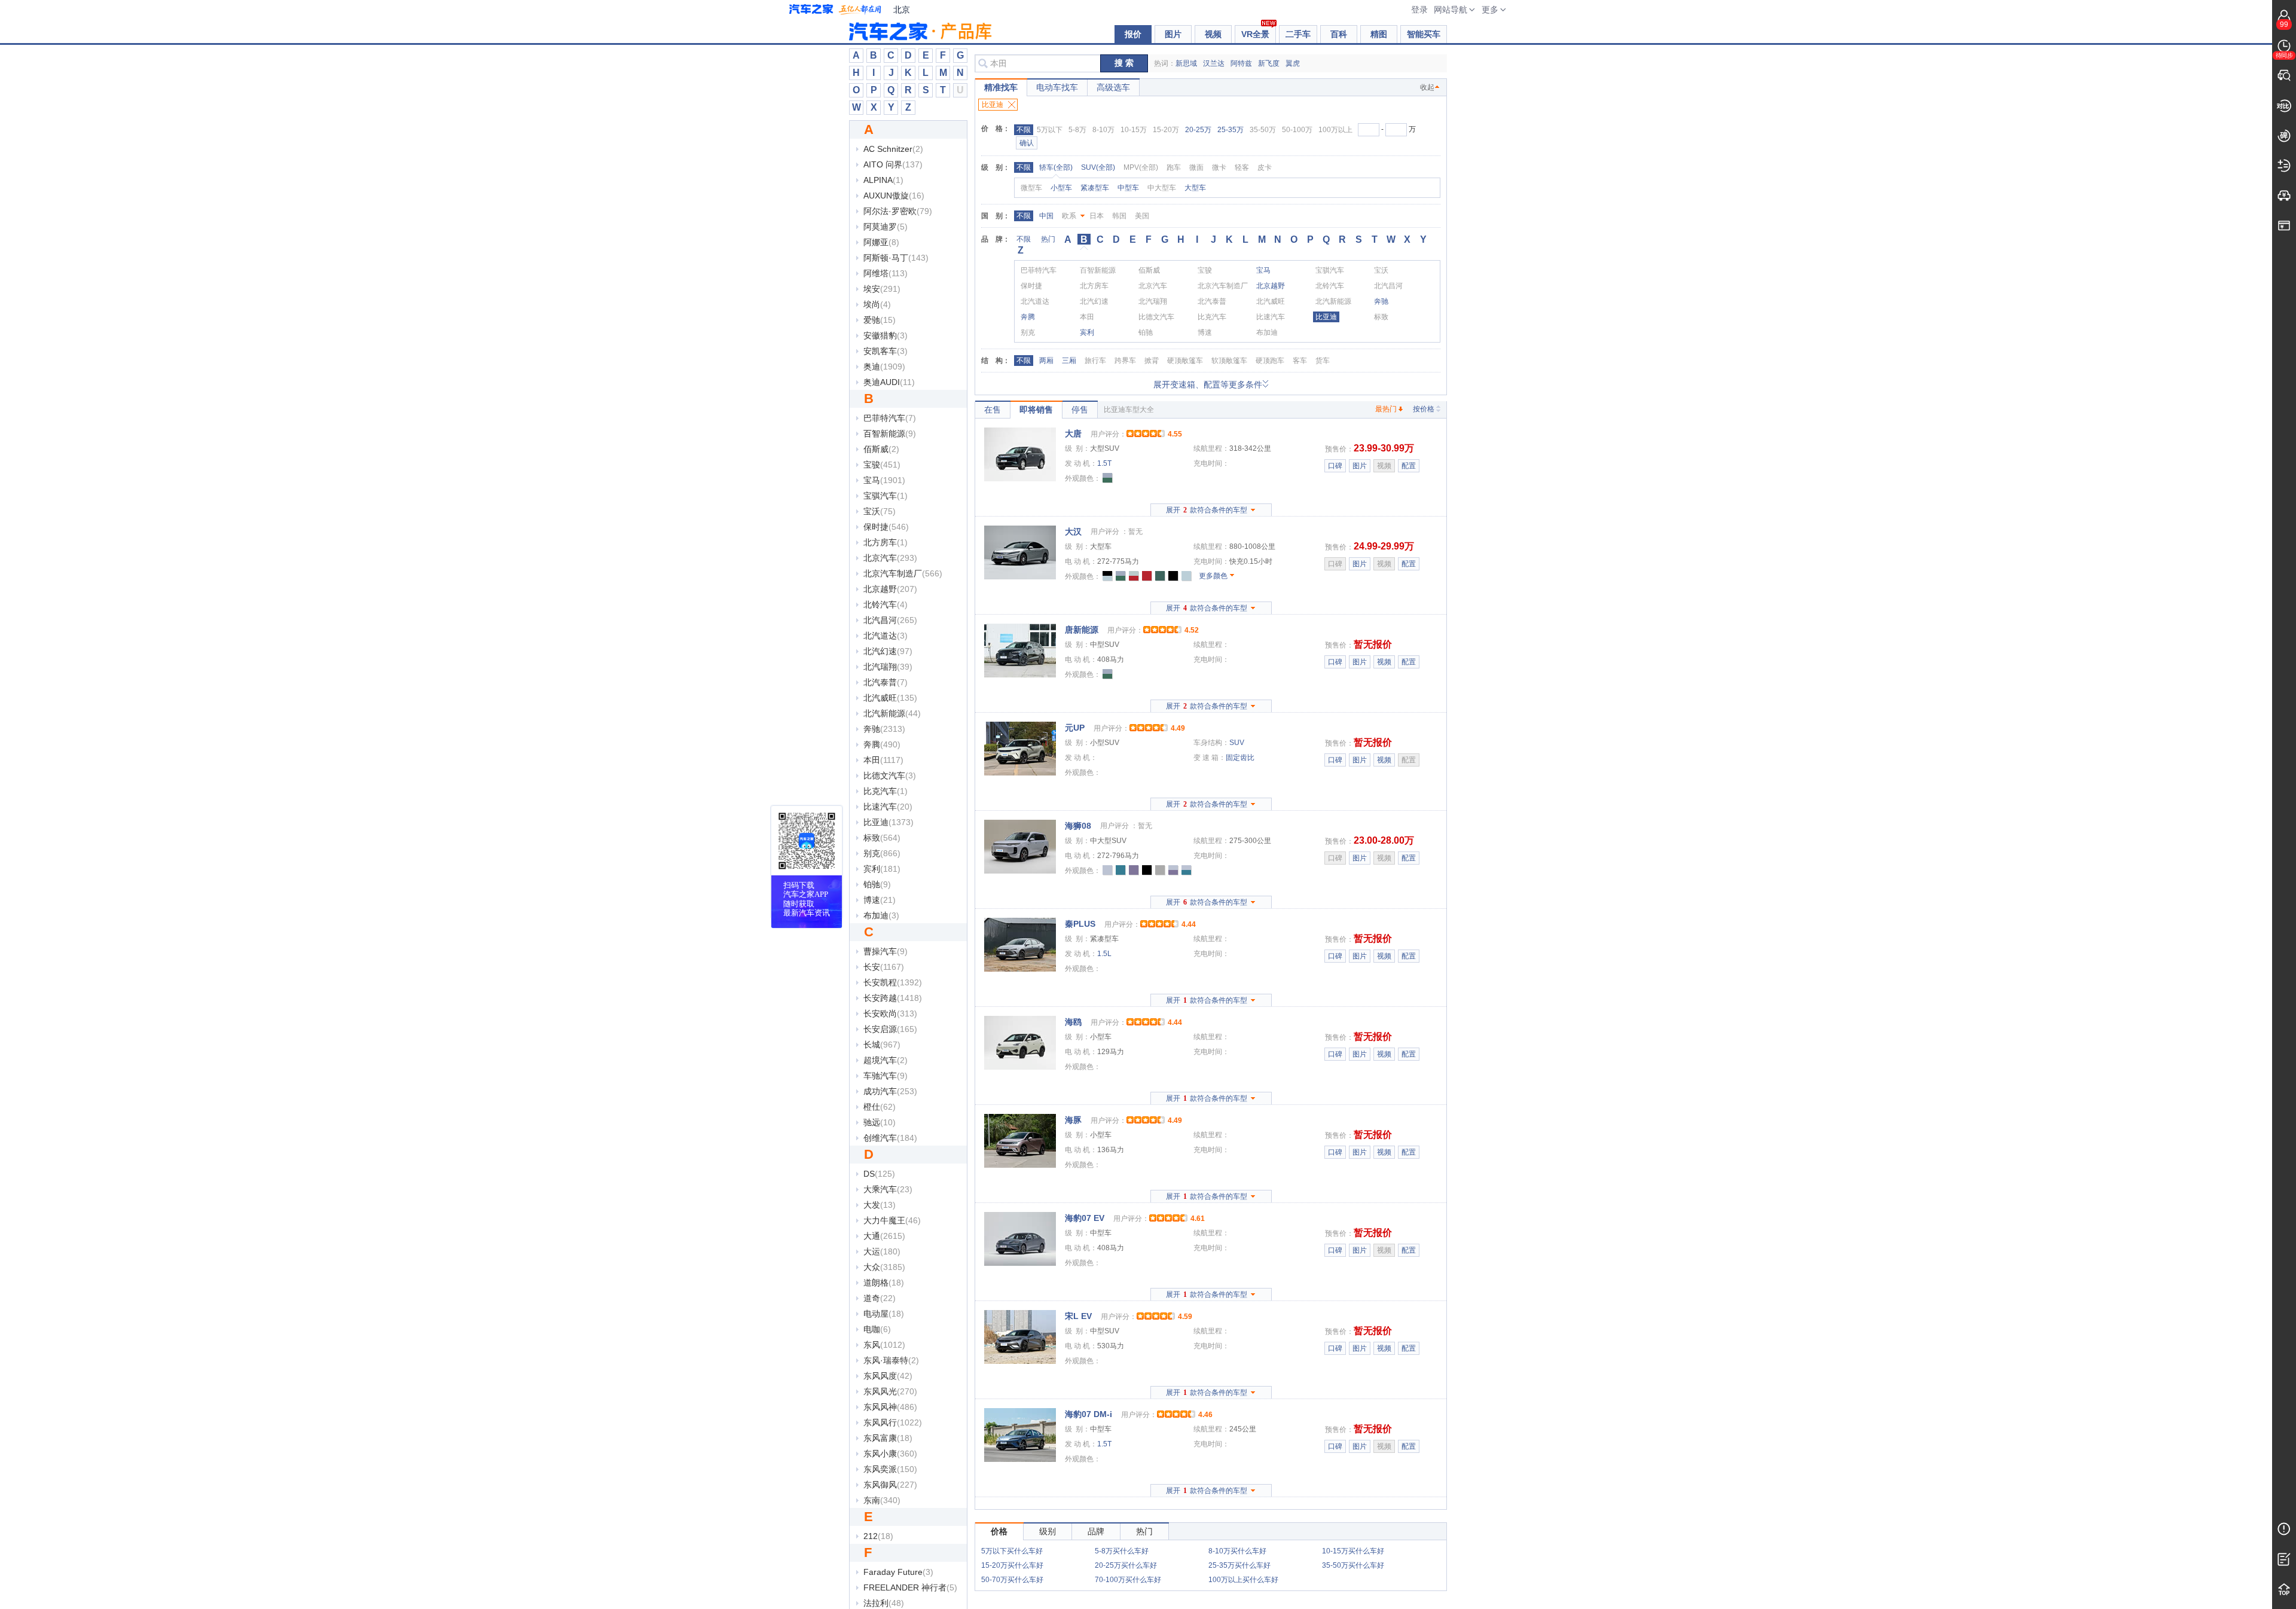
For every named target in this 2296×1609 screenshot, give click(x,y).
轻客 (1242, 167)
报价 (1133, 34)
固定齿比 (1240, 758)
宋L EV (1078, 1316)
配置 (1409, 466)
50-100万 (1297, 130)
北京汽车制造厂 (903, 573)
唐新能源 (1082, 630)
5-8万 (1077, 130)
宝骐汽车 (886, 496)
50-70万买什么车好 (1012, 1580)
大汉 (1073, 532)
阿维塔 (886, 273)
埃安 (882, 289)
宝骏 (882, 465)
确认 (1027, 143)
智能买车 (1424, 34)
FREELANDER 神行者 (910, 1587)
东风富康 (888, 1438)
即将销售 (1036, 410)
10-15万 (1134, 130)
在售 (993, 410)
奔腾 (882, 744)
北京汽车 (890, 558)
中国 (1046, 216)
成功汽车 (890, 1091)
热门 (1048, 239)
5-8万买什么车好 (1122, 1551)
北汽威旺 (890, 698)
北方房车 (886, 542)
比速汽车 (888, 807)
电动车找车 (1057, 87)
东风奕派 (890, 1469)
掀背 (1152, 361)
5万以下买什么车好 (1012, 1551)
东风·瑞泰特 (891, 1360)
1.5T (1104, 463)
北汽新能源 (892, 713)
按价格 (1424, 409)
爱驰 (880, 320)
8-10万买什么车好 (1237, 1551)
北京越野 (890, 589)
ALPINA (883, 180)
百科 (1339, 34)
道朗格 (884, 1283)
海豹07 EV (1085, 1218)
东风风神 (890, 1407)
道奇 (880, 1298)
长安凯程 (893, 982)
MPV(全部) (1141, 167)
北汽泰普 (886, 682)
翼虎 (1293, 63)
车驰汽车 (886, 1076)
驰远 (880, 1122)
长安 (884, 967)
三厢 (1069, 361)
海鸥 (1073, 1022)
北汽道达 (886, 636)
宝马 (884, 480)
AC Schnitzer (893, 149)
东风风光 (890, 1391)
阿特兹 (1241, 63)
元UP (1075, 728)
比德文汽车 (890, 776)
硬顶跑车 (1270, 361)
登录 (1419, 10)
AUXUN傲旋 (894, 196)
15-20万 (1166, 130)
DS (879, 1174)
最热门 (1386, 409)
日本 (1097, 216)
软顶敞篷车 (1229, 361)
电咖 (877, 1329)
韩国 (1119, 216)
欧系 (1069, 216)
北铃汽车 (886, 604)
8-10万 (1103, 130)
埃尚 (877, 304)
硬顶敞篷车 (1185, 361)
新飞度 (1269, 63)
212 (878, 1536)
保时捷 (886, 527)
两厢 (1046, 361)
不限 (1024, 130)
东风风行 (893, 1422)
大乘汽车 (888, 1189)
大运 (882, 1251)
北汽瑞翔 (888, 667)
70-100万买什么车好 (1128, 1580)
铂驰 (877, 884)
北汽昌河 (890, 620)
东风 (884, 1345)
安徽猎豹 (886, 335)
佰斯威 (881, 449)
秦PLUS (1080, 924)
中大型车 (1162, 188)
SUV (1237, 743)
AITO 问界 (893, 164)
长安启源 (890, 1029)
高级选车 (1113, 87)
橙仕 (880, 1107)
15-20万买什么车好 (1012, 1565)
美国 (1142, 216)
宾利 (882, 869)
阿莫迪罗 (886, 227)
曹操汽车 (886, 951)
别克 (882, 853)
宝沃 (880, 511)
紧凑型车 (1095, 188)
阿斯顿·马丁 (896, 258)
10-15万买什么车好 (1353, 1551)
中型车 (1128, 188)
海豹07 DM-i (1089, 1414)
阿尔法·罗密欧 (898, 211)
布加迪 (881, 915)
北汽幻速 (888, 651)
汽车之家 (835, 10)
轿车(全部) (1056, 167)
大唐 (1073, 433)
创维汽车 (890, 1138)
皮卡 (1265, 167)
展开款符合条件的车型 (1207, 510)
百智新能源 (890, 433)
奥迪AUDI (889, 382)
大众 (884, 1267)
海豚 (1073, 1120)
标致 (882, 838)
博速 (880, 900)
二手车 (1298, 34)
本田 (883, 760)
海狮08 (1078, 826)
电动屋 (884, 1314)
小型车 (1061, 188)
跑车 (1174, 167)
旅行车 (1095, 361)
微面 (1196, 167)
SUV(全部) (1098, 167)
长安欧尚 (890, 1013)
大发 (880, 1205)
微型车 (1031, 188)
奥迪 (884, 367)
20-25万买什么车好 (1126, 1565)
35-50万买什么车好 (1353, 1565)
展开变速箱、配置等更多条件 (1208, 384)
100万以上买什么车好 (1243, 1580)
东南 (882, 1500)
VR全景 (1255, 34)
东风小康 (890, 1454)
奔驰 (884, 729)
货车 (1323, 361)
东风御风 (890, 1485)
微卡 (1219, 167)
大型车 (1195, 188)
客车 (1300, 361)
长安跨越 (893, 998)
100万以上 (1335, 130)
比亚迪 (889, 822)
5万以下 (1050, 130)
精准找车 (1001, 87)
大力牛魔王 (892, 1220)
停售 (1080, 410)
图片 (1173, 34)
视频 (1213, 34)
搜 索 (1124, 63)
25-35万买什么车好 (1239, 1565)
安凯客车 (886, 351)
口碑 (1335, 466)
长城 (882, 1045)
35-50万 (1263, 130)
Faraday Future (898, 1572)
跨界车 (1125, 361)
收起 (1427, 87)
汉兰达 (1214, 63)
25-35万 (1231, 130)
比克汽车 (886, 791)
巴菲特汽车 (890, 418)
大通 (884, 1236)
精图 (1379, 34)
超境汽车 (886, 1060)
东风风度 (888, 1376)
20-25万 (1198, 130)
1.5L (1104, 954)
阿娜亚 (881, 242)
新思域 (1186, 63)
